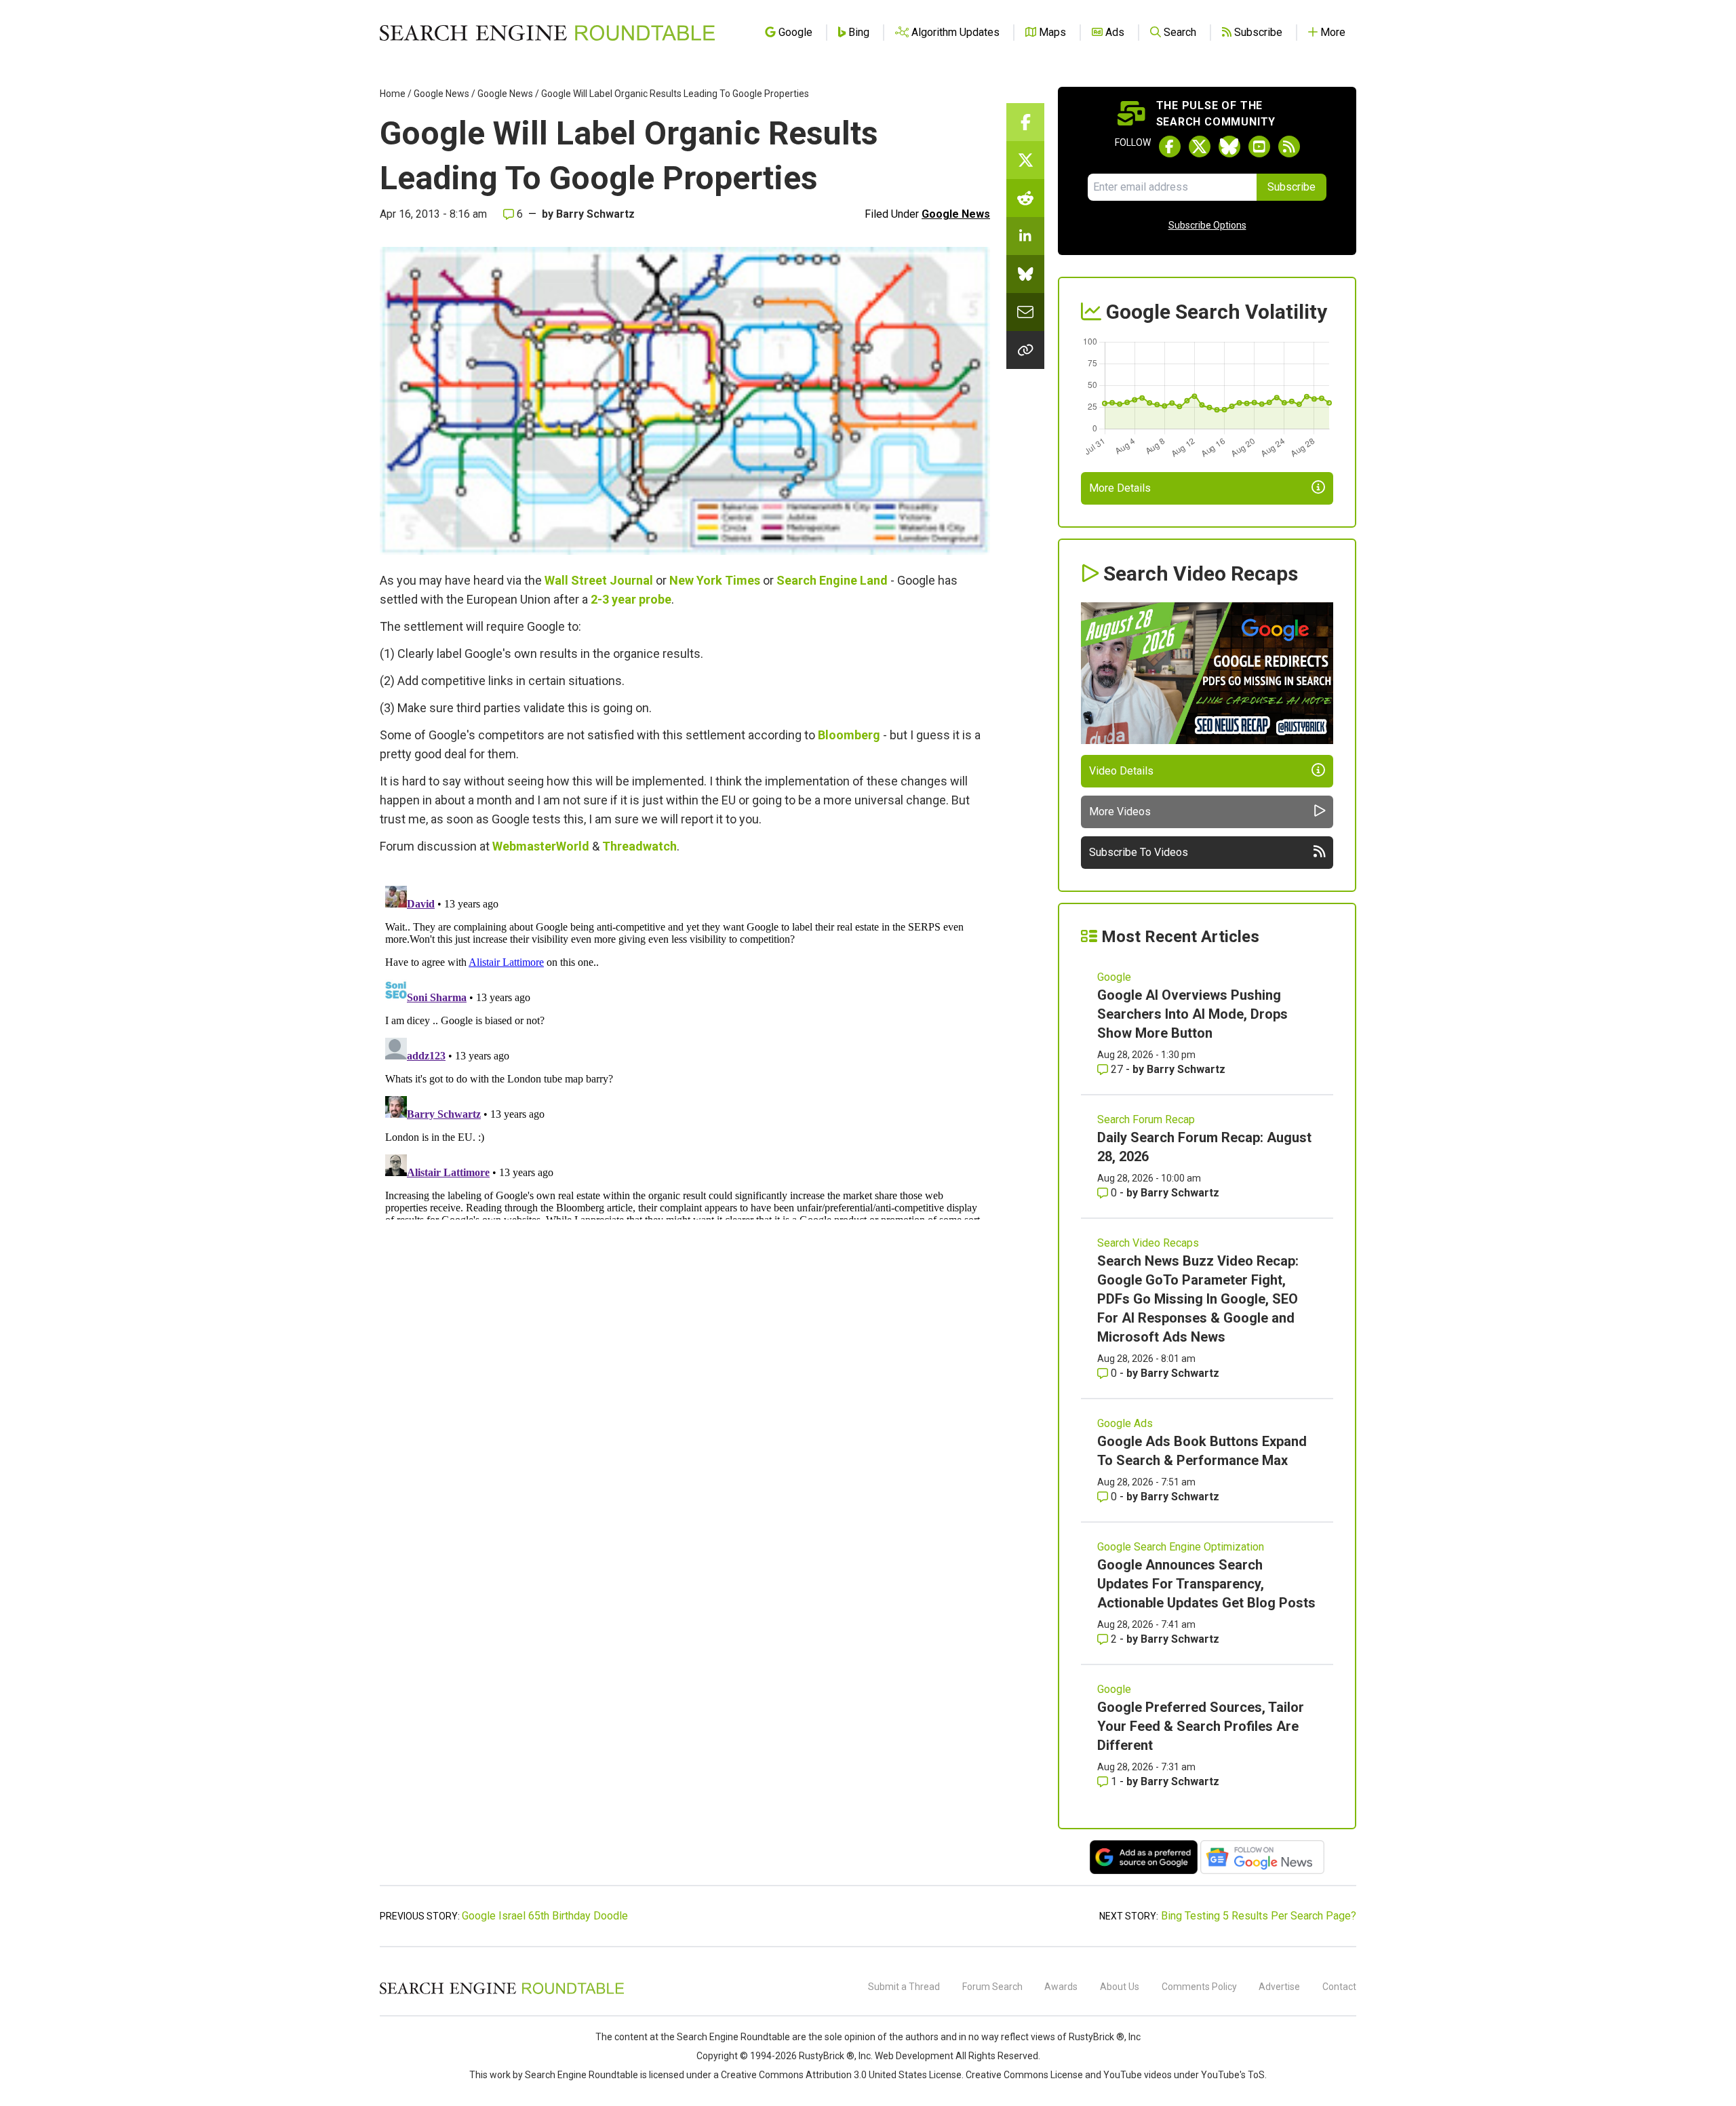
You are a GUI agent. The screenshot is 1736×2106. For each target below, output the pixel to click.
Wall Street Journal (599, 580)
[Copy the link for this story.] (1025, 350)
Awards (1061, 1987)
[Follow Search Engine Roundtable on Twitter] (1200, 147)
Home (393, 94)
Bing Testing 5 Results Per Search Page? (1259, 1916)
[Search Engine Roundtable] (502, 1992)
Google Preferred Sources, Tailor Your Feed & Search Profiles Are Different (1201, 1726)
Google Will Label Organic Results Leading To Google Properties (675, 94)
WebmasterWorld (541, 846)
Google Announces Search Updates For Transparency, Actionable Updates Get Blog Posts (1206, 1584)
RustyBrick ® (827, 2056)
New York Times (715, 580)
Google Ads (1125, 1423)
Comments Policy (1199, 1987)
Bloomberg (849, 735)
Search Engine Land (832, 580)
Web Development (914, 2056)
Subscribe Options (1207, 225)
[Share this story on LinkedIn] (1025, 236)
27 (1117, 1069)
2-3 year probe (631, 599)
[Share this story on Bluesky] (1025, 274)
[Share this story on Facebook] (1025, 122)
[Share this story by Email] (1025, 312)
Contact (1339, 1987)
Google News (441, 94)
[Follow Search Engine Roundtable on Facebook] (1170, 147)
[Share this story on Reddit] (1025, 198)
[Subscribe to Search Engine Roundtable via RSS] (1289, 147)
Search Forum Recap (1146, 1119)
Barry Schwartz (595, 214)
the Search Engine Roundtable (726, 2037)
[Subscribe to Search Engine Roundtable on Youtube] (1259, 147)
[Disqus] (685, 1050)
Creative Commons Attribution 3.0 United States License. (842, 2075)
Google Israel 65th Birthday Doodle (545, 1916)
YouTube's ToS (1233, 2075)
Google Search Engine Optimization (1181, 1547)
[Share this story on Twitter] (1025, 160)
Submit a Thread (904, 1987)
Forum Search (992, 1987)
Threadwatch (639, 846)
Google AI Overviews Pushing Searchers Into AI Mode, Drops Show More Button (1192, 1014)
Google (1114, 977)
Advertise (1279, 1987)
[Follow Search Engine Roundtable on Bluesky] (1229, 147)
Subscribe (1291, 187)
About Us (1120, 1987)
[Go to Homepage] (547, 33)
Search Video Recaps (1148, 1243)
